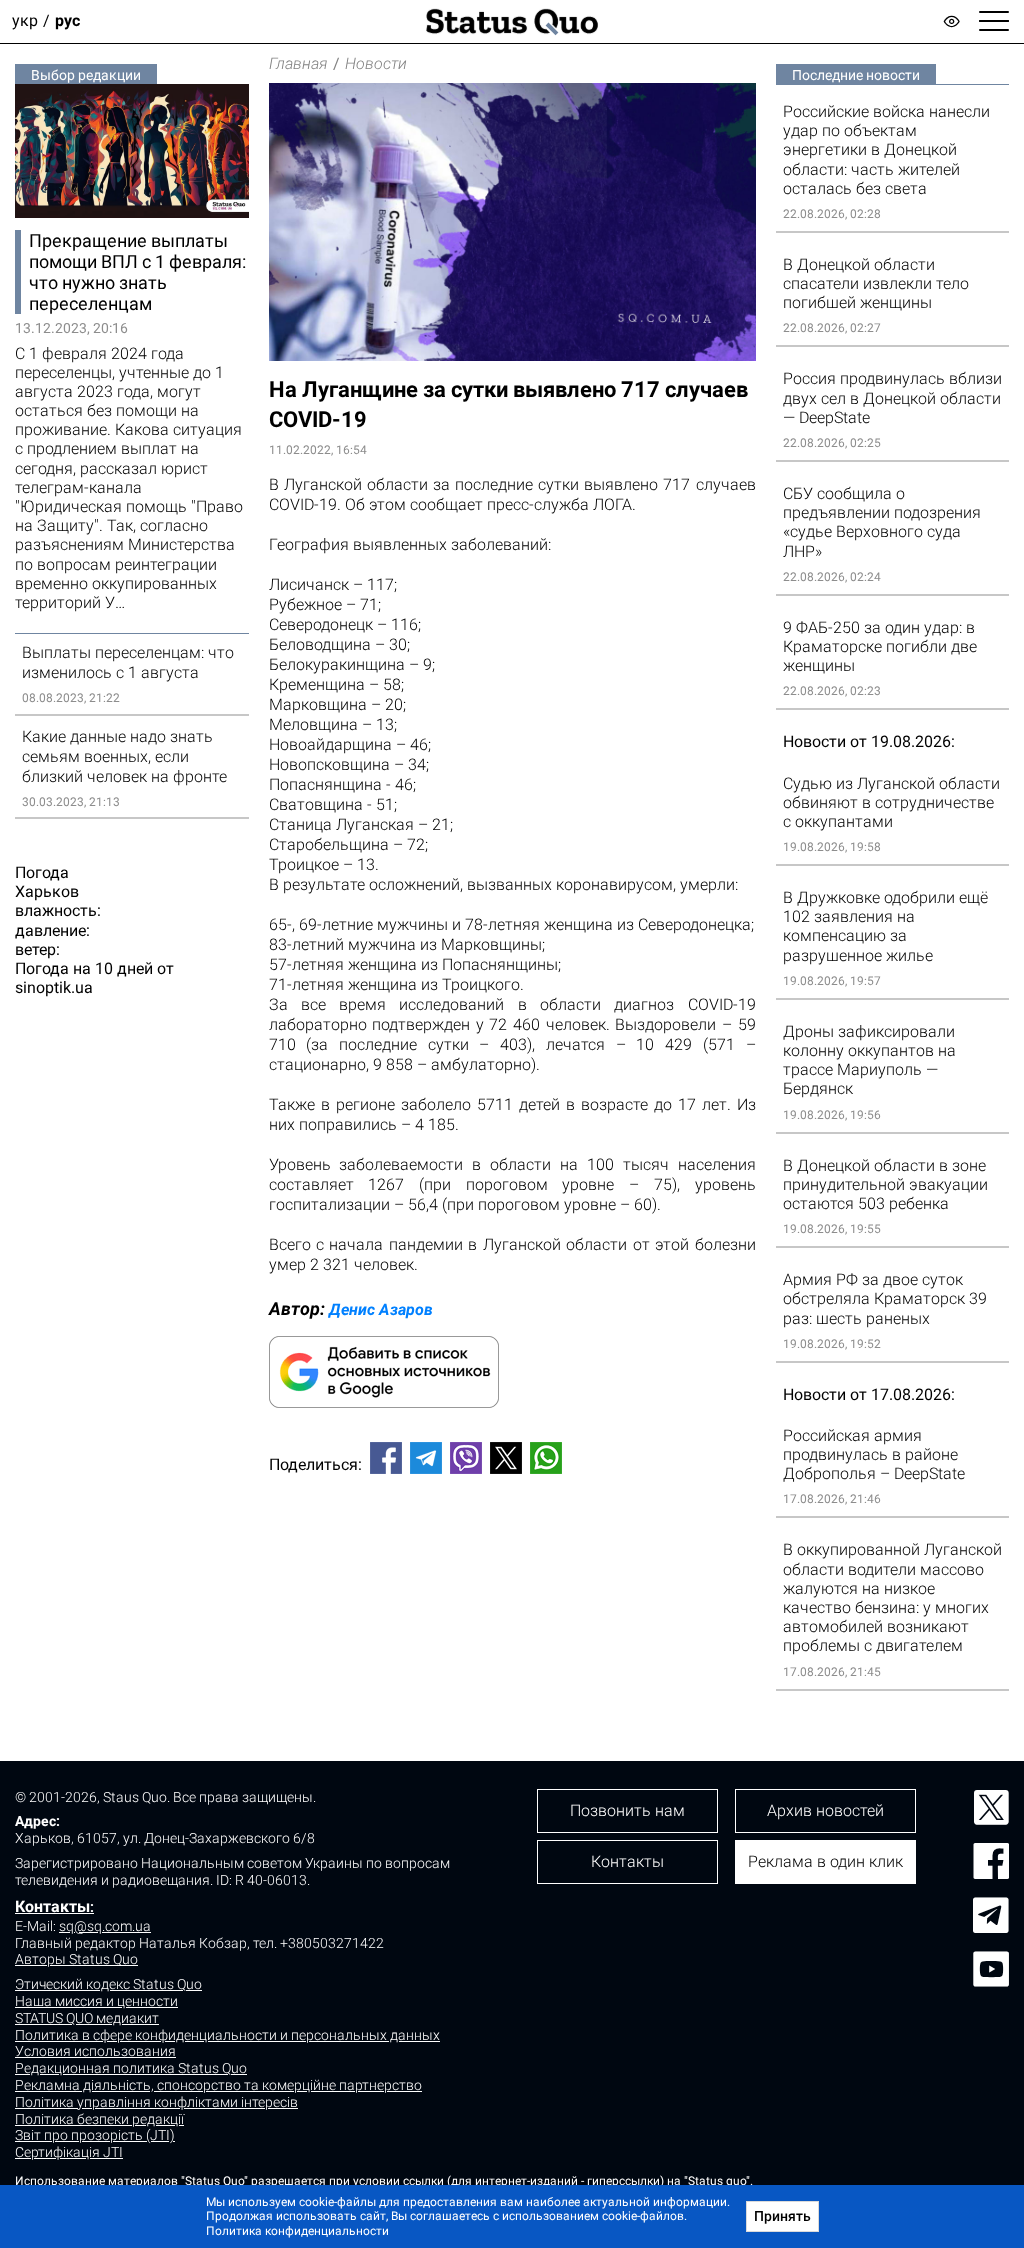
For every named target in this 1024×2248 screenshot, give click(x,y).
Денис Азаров (381, 1309)
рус (67, 21)
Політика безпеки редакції (99, 2119)
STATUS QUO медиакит (87, 2018)
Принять (782, 2216)
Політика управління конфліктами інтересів (156, 2102)
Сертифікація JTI (69, 2152)
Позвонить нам (627, 1810)
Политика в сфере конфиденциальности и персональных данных (227, 2035)
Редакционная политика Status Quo (131, 2068)
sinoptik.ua (54, 987)
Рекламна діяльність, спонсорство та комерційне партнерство (218, 2085)
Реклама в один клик (825, 1861)
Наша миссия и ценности (96, 2001)
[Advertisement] (512, 1556)
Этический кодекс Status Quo (108, 1984)
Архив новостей (825, 1810)
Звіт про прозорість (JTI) (95, 2135)
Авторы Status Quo (76, 1959)
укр (25, 21)
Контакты (52, 1906)
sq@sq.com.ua (105, 1926)
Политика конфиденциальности (297, 2231)
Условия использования (95, 2051)
